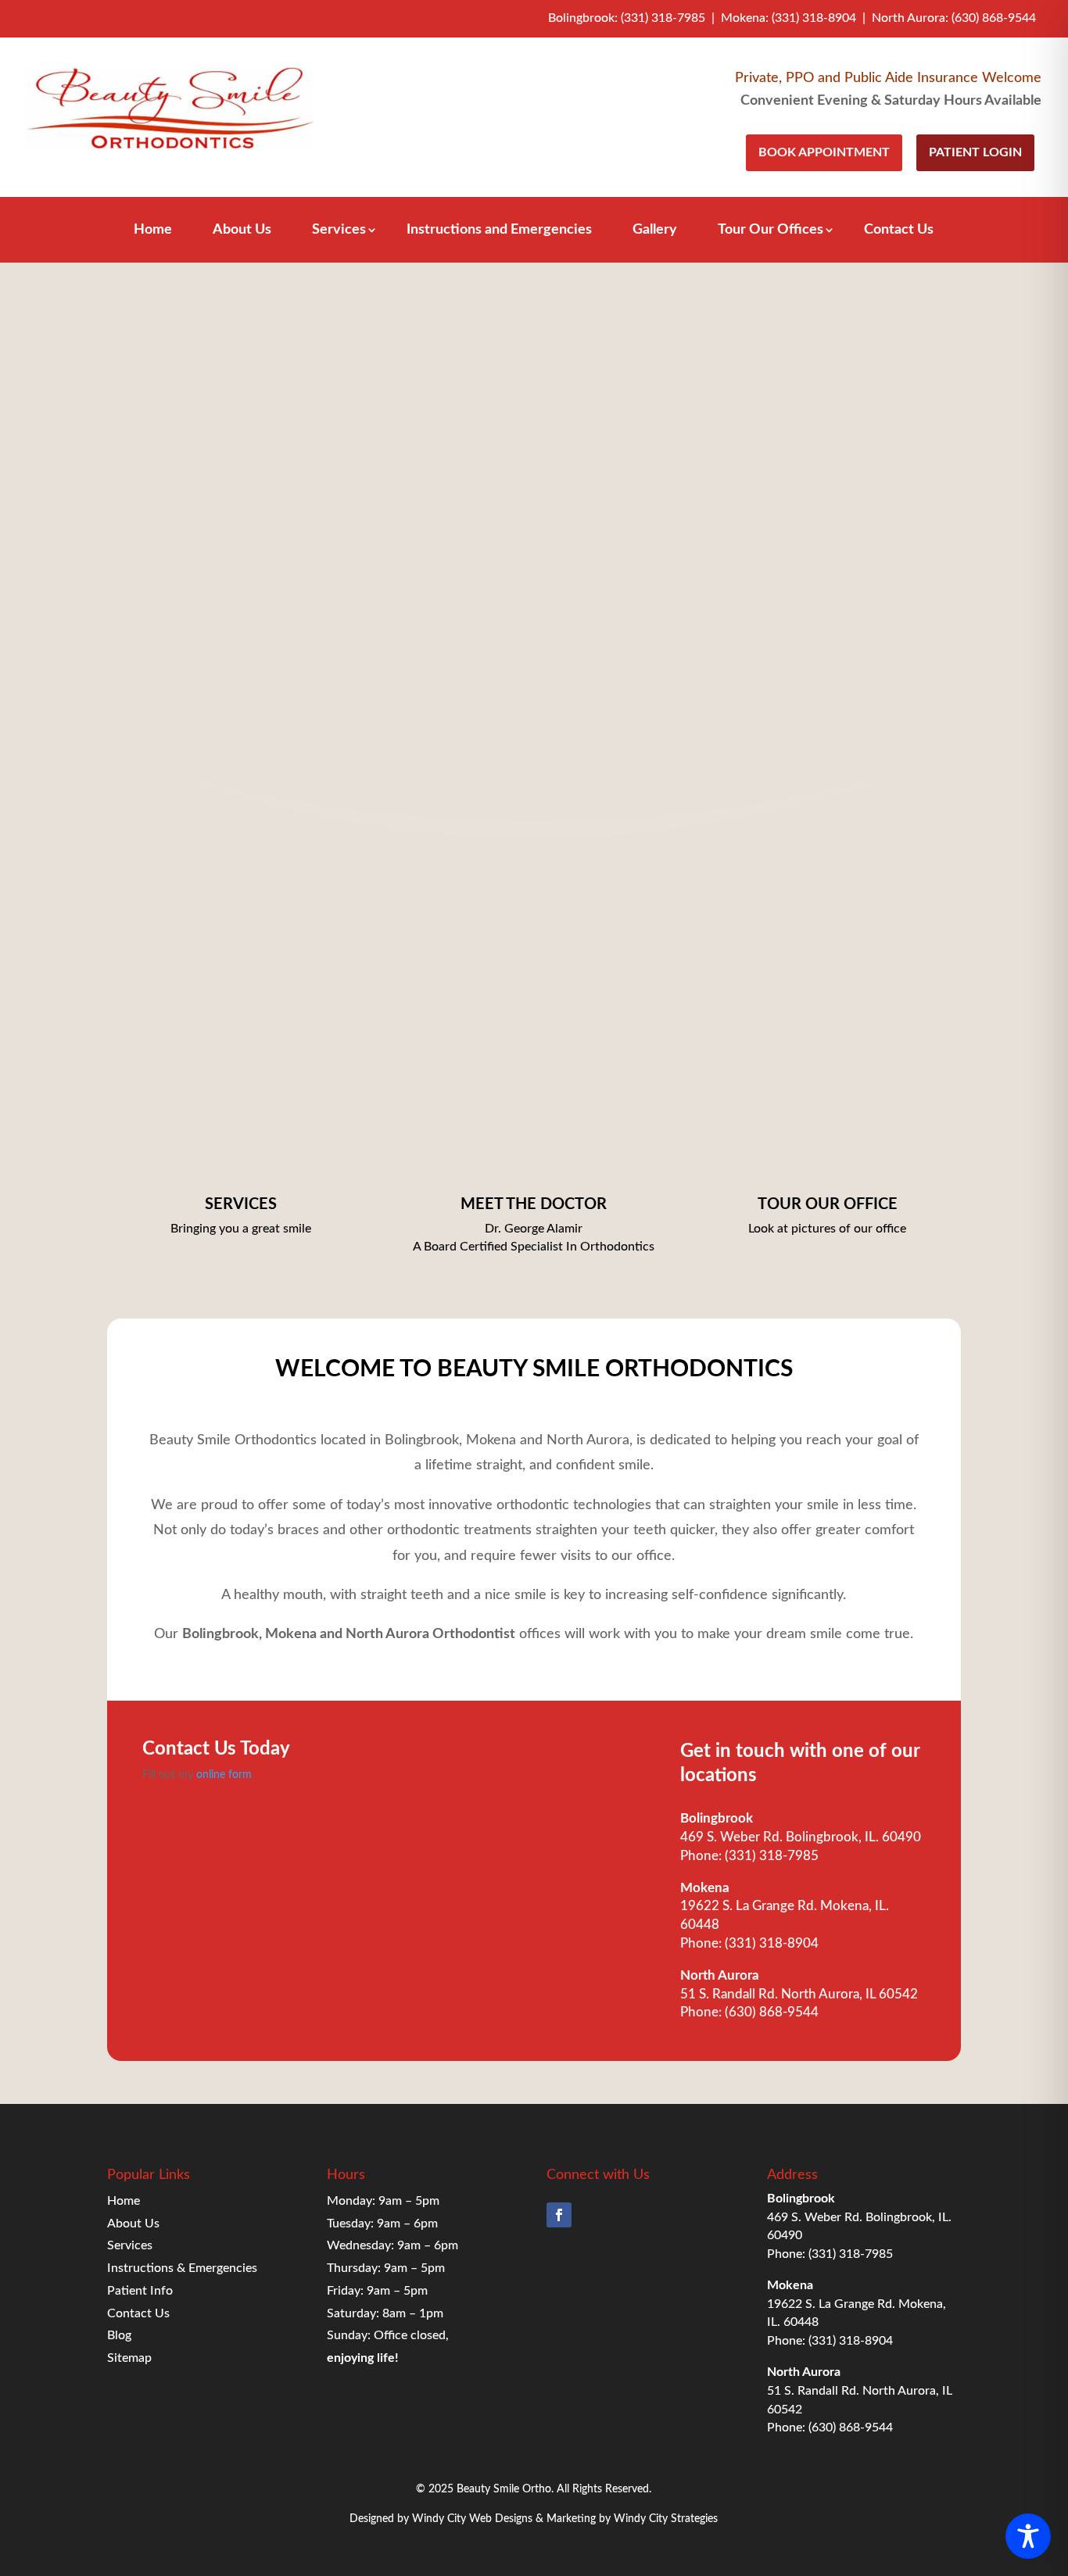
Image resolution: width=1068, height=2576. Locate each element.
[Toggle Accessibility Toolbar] (1028, 2536)
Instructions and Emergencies (499, 231)
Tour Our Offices (771, 231)
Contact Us (899, 231)
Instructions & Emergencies (182, 2268)
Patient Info (140, 2291)
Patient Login (975, 152)
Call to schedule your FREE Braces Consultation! (538, 642)
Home (153, 231)
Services (339, 231)
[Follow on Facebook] (559, 2215)
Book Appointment (824, 152)
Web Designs (501, 2519)
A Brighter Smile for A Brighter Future (538, 577)
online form (224, 1775)
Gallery (655, 231)
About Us (242, 231)
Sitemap (129, 2358)
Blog (119, 2335)
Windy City (439, 2519)
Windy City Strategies (666, 2519)
